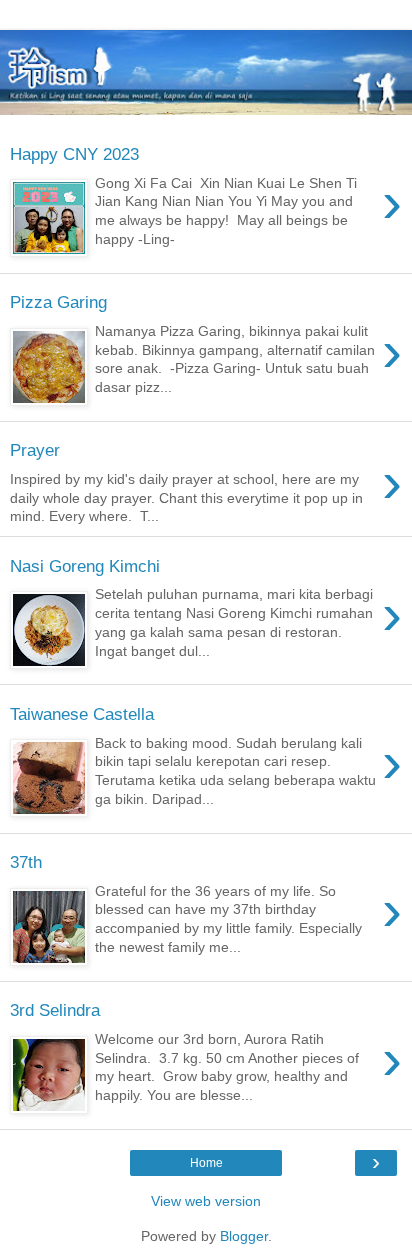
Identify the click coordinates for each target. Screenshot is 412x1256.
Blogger (244, 1236)
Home (206, 1163)
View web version (206, 1201)
